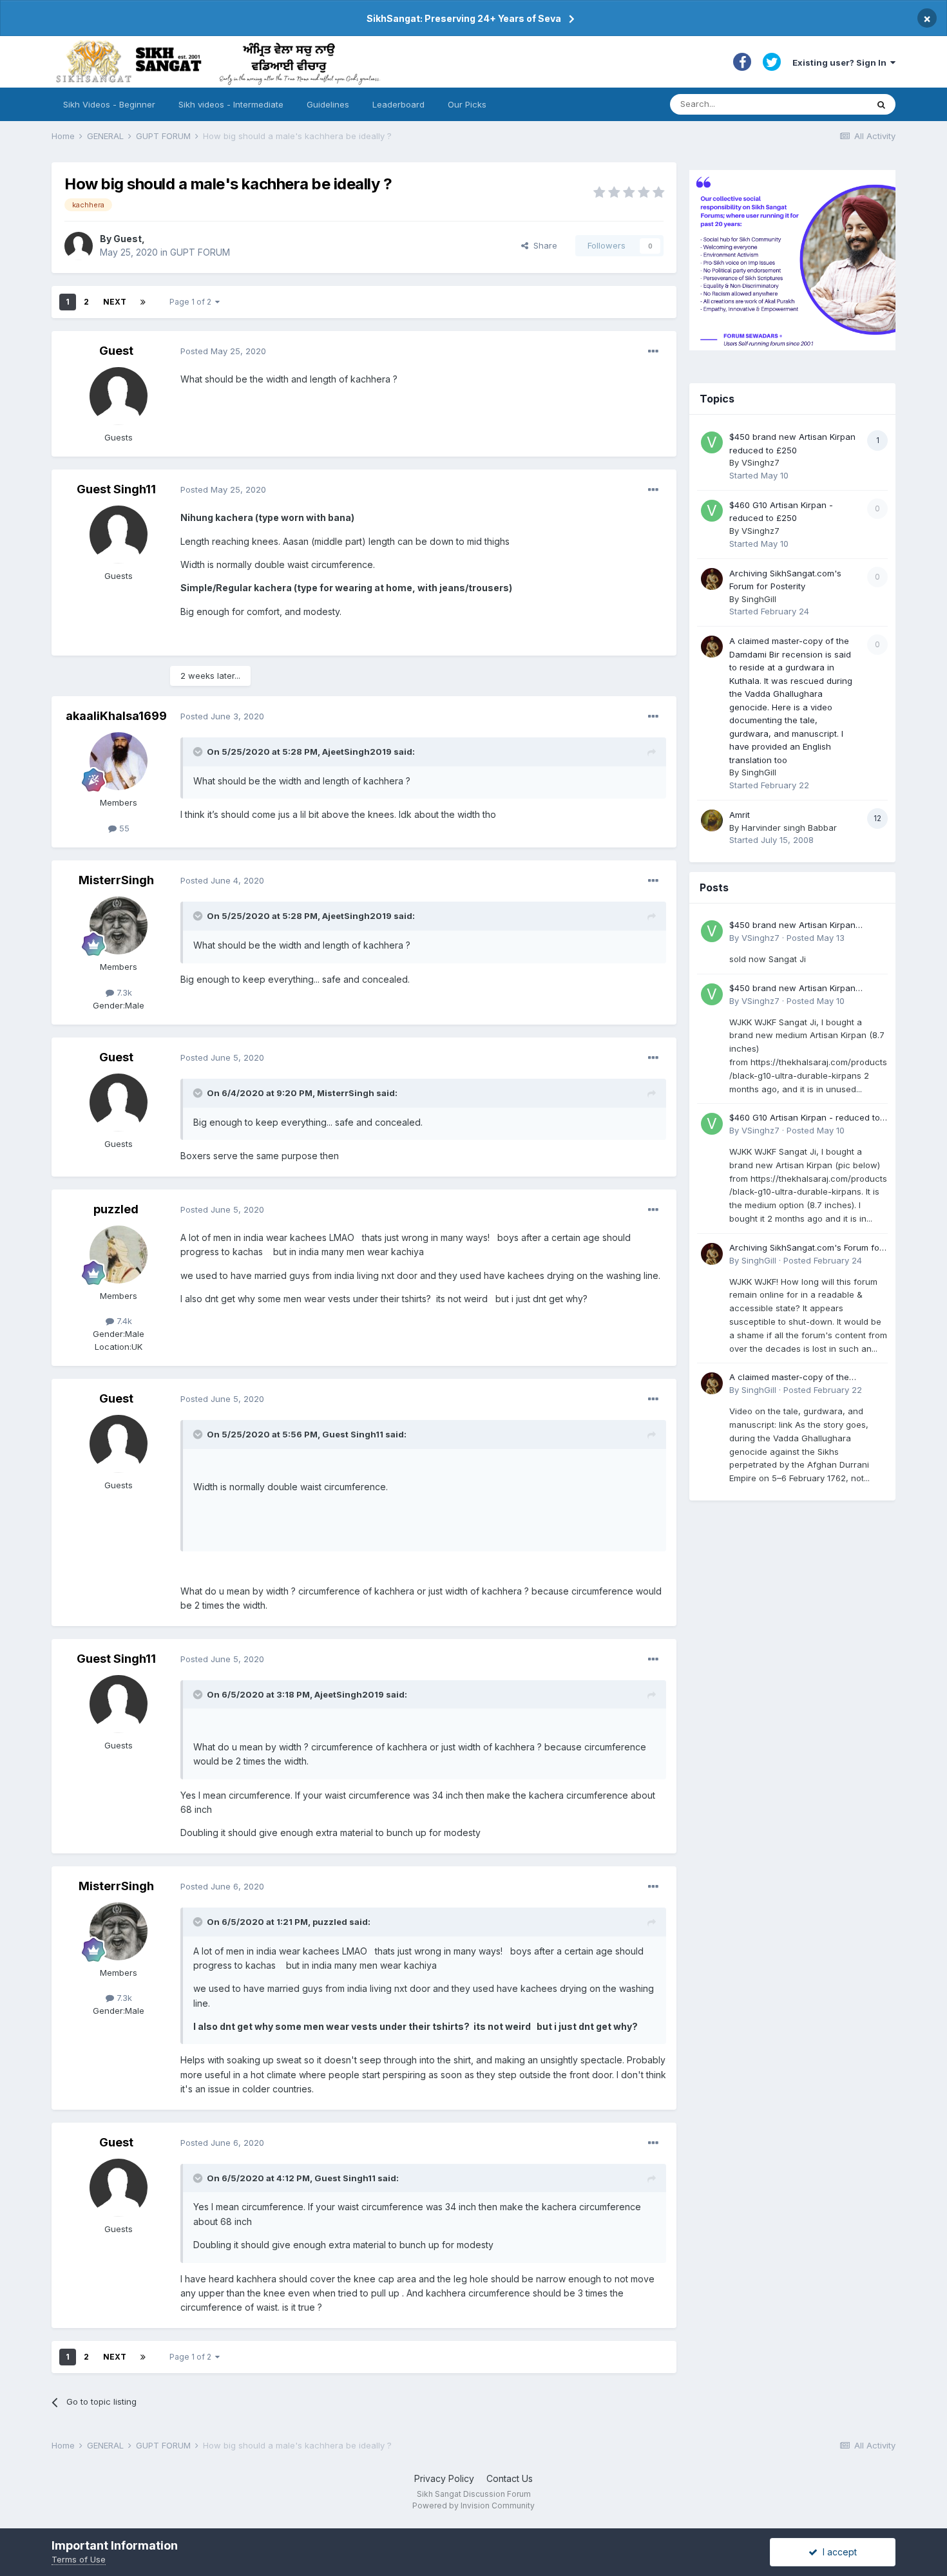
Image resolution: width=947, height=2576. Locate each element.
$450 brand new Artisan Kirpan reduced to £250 (792, 926)
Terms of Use (79, 2559)
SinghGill (759, 599)
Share (543, 245)
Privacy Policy (444, 2478)
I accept (837, 2552)
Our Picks (467, 104)
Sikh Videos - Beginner (109, 104)
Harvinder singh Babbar (789, 828)
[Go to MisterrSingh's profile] (119, 925)
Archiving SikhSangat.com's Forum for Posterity (806, 1248)
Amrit (740, 815)
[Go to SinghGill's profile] (712, 579)
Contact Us (510, 2478)
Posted (223, 351)
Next (115, 302)
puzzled (116, 1209)
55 (123, 828)
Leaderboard (398, 104)
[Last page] (143, 302)
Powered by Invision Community (473, 2505)
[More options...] (653, 352)
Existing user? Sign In (841, 62)
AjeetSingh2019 (357, 752)
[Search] (881, 104)
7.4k (123, 1321)
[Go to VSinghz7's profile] (712, 442)
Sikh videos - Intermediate (231, 104)
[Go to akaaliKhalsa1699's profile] (119, 761)
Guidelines (328, 104)
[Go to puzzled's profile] (119, 1255)
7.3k (123, 992)
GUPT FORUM (200, 252)
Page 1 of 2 (192, 302)
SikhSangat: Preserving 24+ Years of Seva (464, 18)
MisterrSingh (116, 880)
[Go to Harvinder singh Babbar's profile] (712, 820)
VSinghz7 (760, 462)
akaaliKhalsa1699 (116, 716)
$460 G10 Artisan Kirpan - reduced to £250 (805, 1118)
